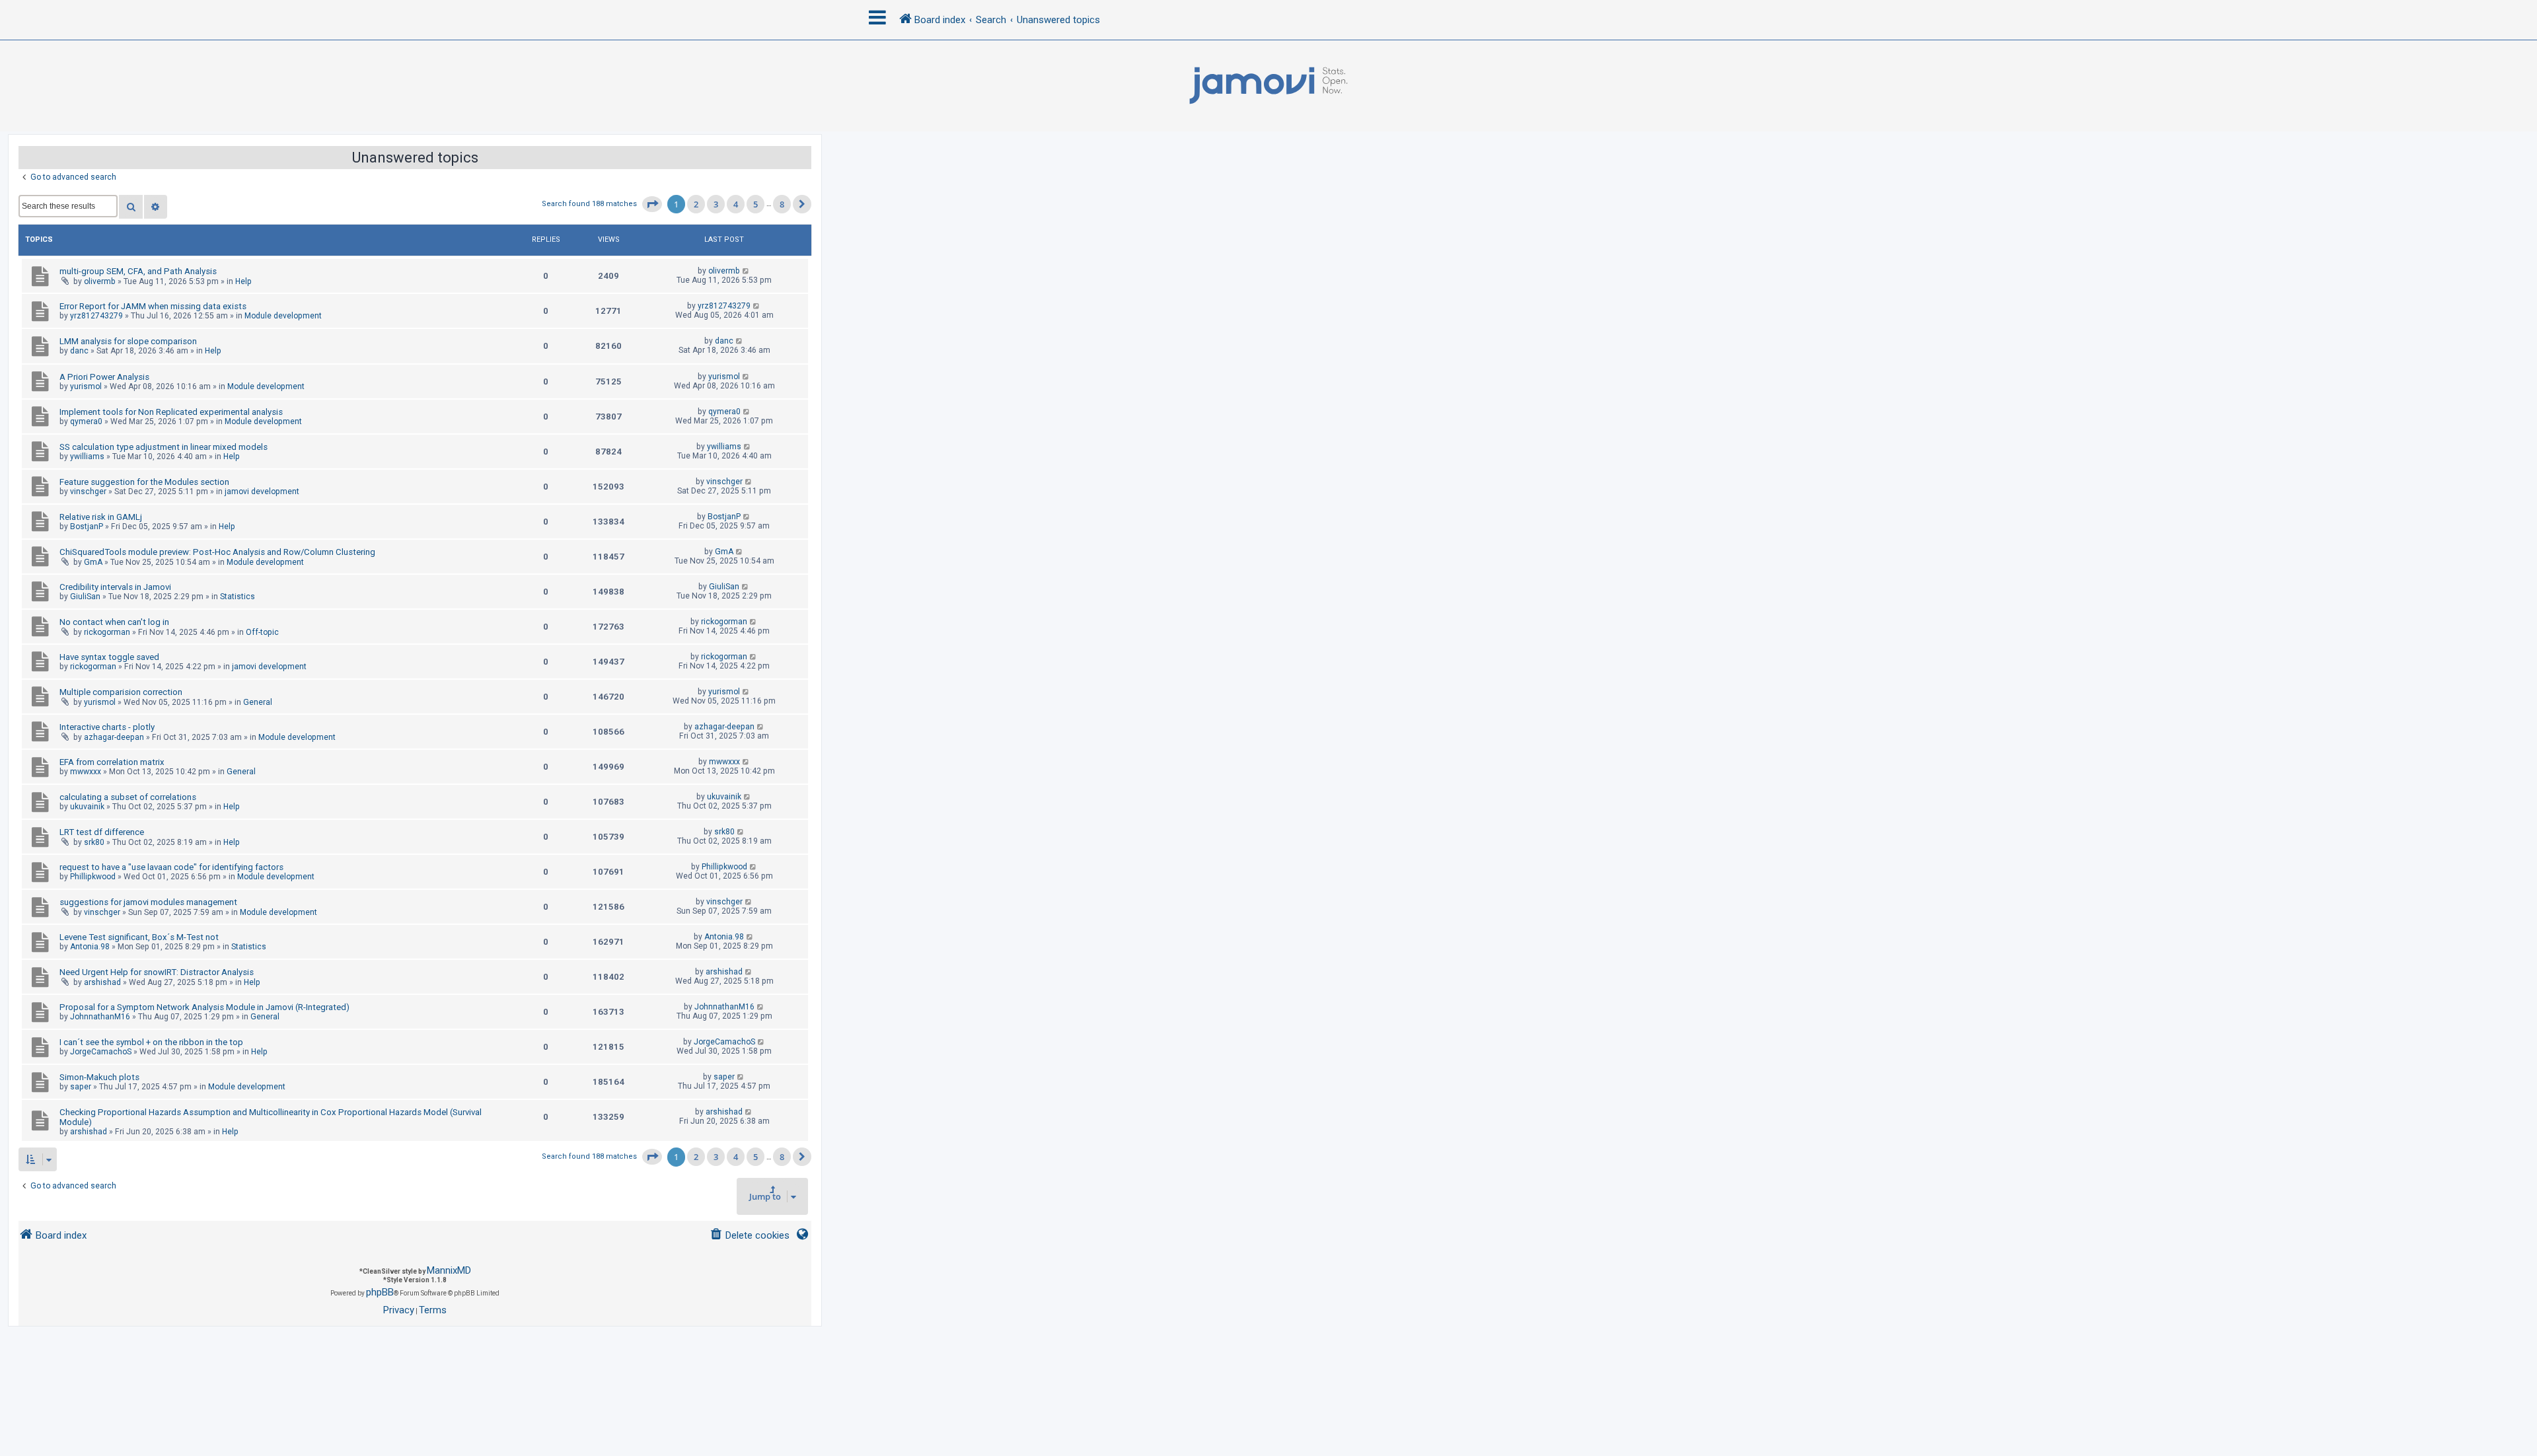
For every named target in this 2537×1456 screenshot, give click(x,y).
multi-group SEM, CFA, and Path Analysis (138, 271)
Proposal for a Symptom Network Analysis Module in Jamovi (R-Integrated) (204, 1007)
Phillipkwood (93, 877)
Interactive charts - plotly (107, 727)
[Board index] (1268, 86)
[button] (652, 204)
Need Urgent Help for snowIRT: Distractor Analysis (157, 972)
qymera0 (86, 421)
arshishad (102, 982)
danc (79, 351)
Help (243, 281)
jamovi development (262, 491)
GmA (93, 562)
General (258, 702)
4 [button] (736, 204)
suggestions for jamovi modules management (148, 902)
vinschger (88, 491)
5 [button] (755, 204)
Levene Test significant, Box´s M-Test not (139, 937)
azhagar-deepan (114, 737)
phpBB (380, 1292)
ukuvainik (87, 807)
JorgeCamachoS (101, 1052)
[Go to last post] (746, 271)
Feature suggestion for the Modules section (144, 482)
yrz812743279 (96, 316)
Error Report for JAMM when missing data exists (153, 306)
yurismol (86, 386)
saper (81, 1087)
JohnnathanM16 (100, 1017)
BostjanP (87, 527)
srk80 (94, 842)
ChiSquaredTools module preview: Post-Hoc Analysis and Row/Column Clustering (217, 552)
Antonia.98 (90, 947)
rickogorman (107, 632)
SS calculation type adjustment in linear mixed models (164, 447)
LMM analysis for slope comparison (128, 341)
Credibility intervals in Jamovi (115, 587)
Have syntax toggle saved (109, 657)
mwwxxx (86, 772)
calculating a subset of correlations (128, 797)
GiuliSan (85, 597)
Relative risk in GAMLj (101, 517)
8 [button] (782, 204)
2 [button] (696, 204)
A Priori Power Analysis (104, 377)
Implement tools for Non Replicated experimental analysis (171, 412)
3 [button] (716, 204)
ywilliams (87, 456)
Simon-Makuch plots (99, 1077)
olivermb (100, 281)
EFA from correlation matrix (112, 762)
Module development (283, 316)
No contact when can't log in (114, 622)
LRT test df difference (102, 832)
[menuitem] (750, 1236)
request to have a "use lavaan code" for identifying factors (171, 867)
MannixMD (449, 1270)
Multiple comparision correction (121, 692)
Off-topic (262, 632)
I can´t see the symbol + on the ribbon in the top (151, 1042)
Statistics (238, 597)
